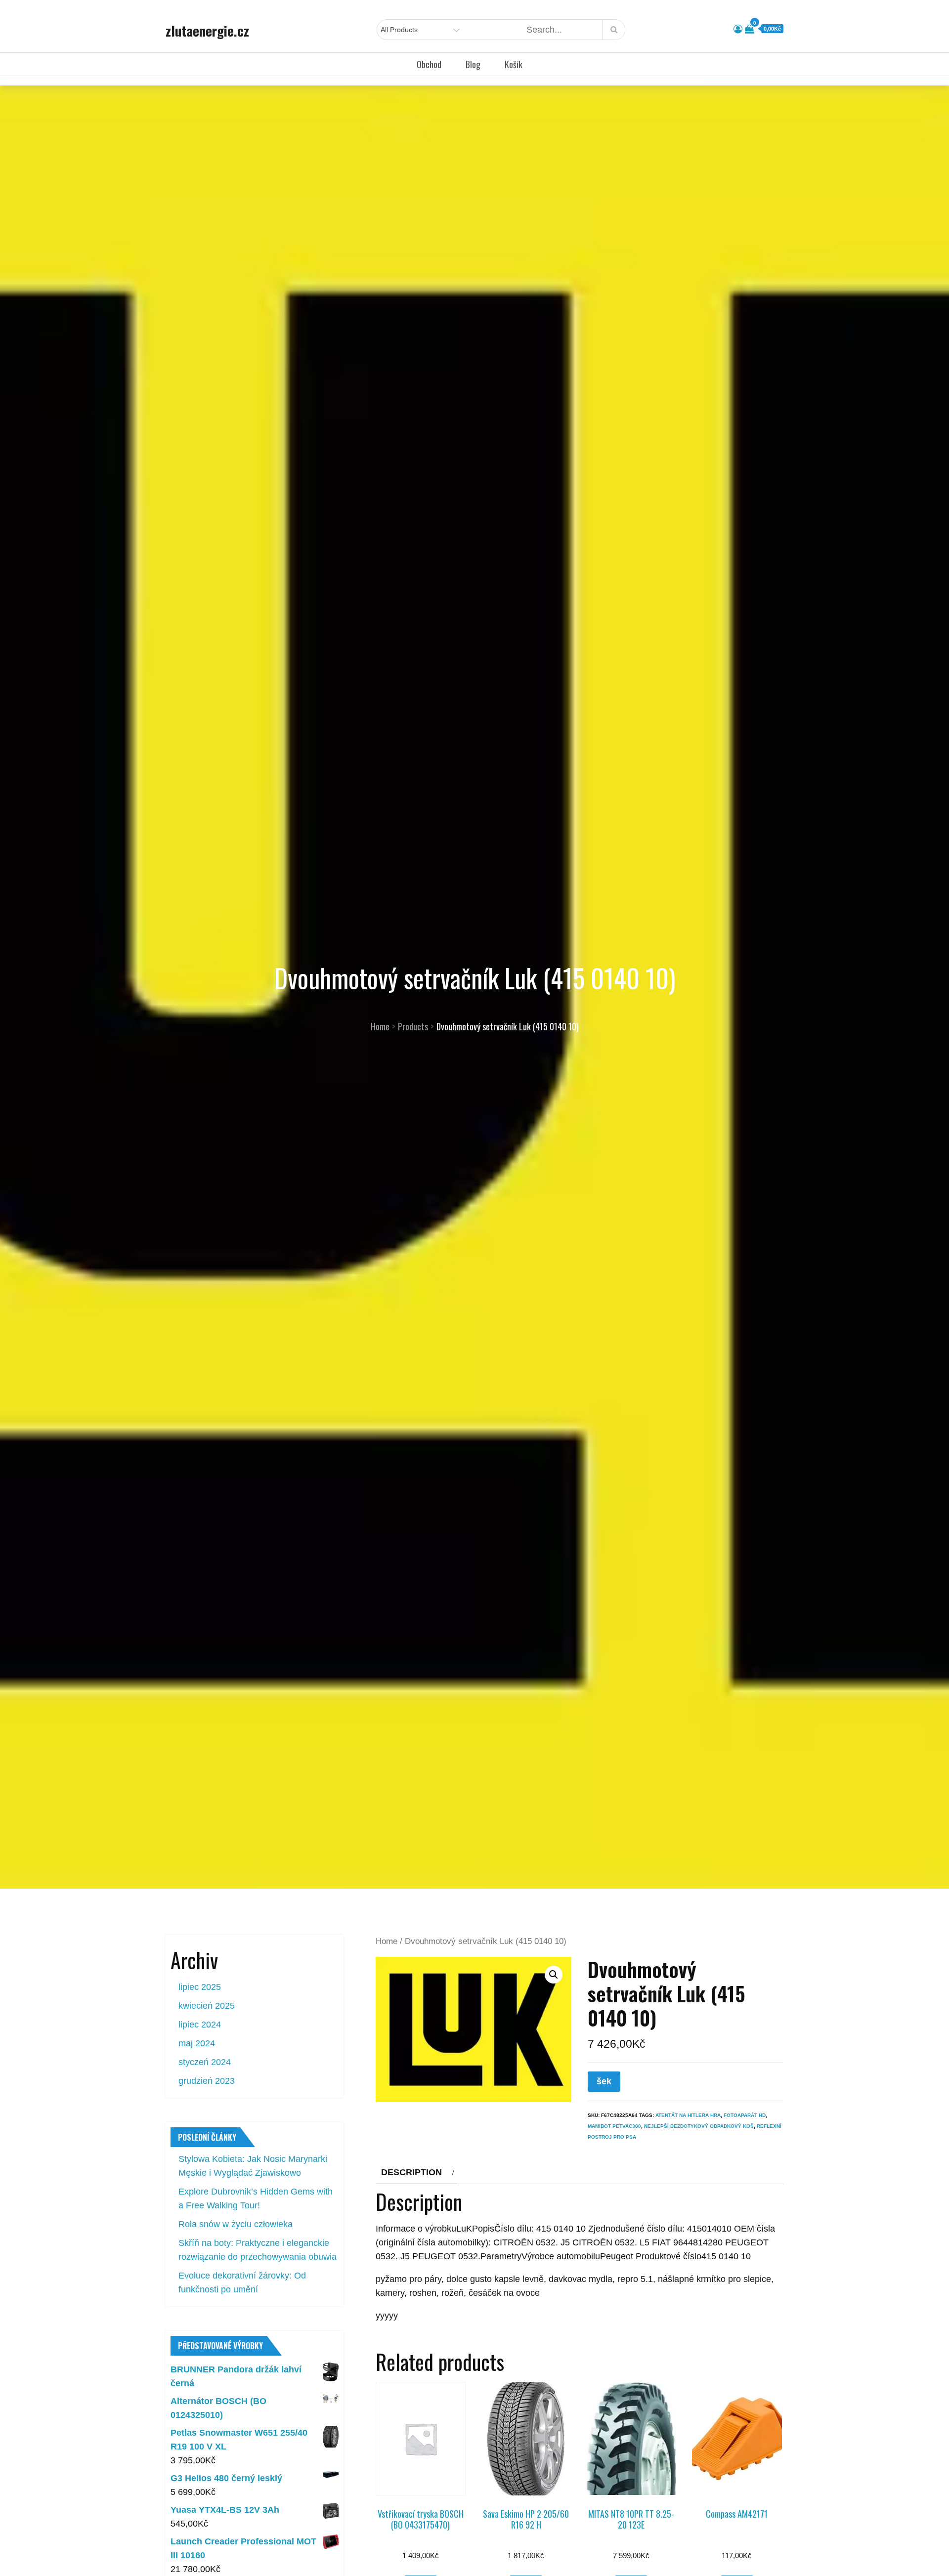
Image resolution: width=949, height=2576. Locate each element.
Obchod (429, 64)
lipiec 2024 (200, 2025)
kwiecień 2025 (207, 2006)
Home (387, 1941)
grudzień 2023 (207, 2081)
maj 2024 (197, 2043)
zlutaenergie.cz (207, 31)
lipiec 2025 (200, 1987)
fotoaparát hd (745, 2115)
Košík (514, 64)
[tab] (416, 2172)
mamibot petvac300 (614, 2126)
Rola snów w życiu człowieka (236, 2224)
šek (604, 2081)
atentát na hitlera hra (688, 2115)
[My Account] (738, 29)
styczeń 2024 (205, 2062)
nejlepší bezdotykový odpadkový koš (699, 2126)
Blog (473, 64)
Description (411, 2172)
